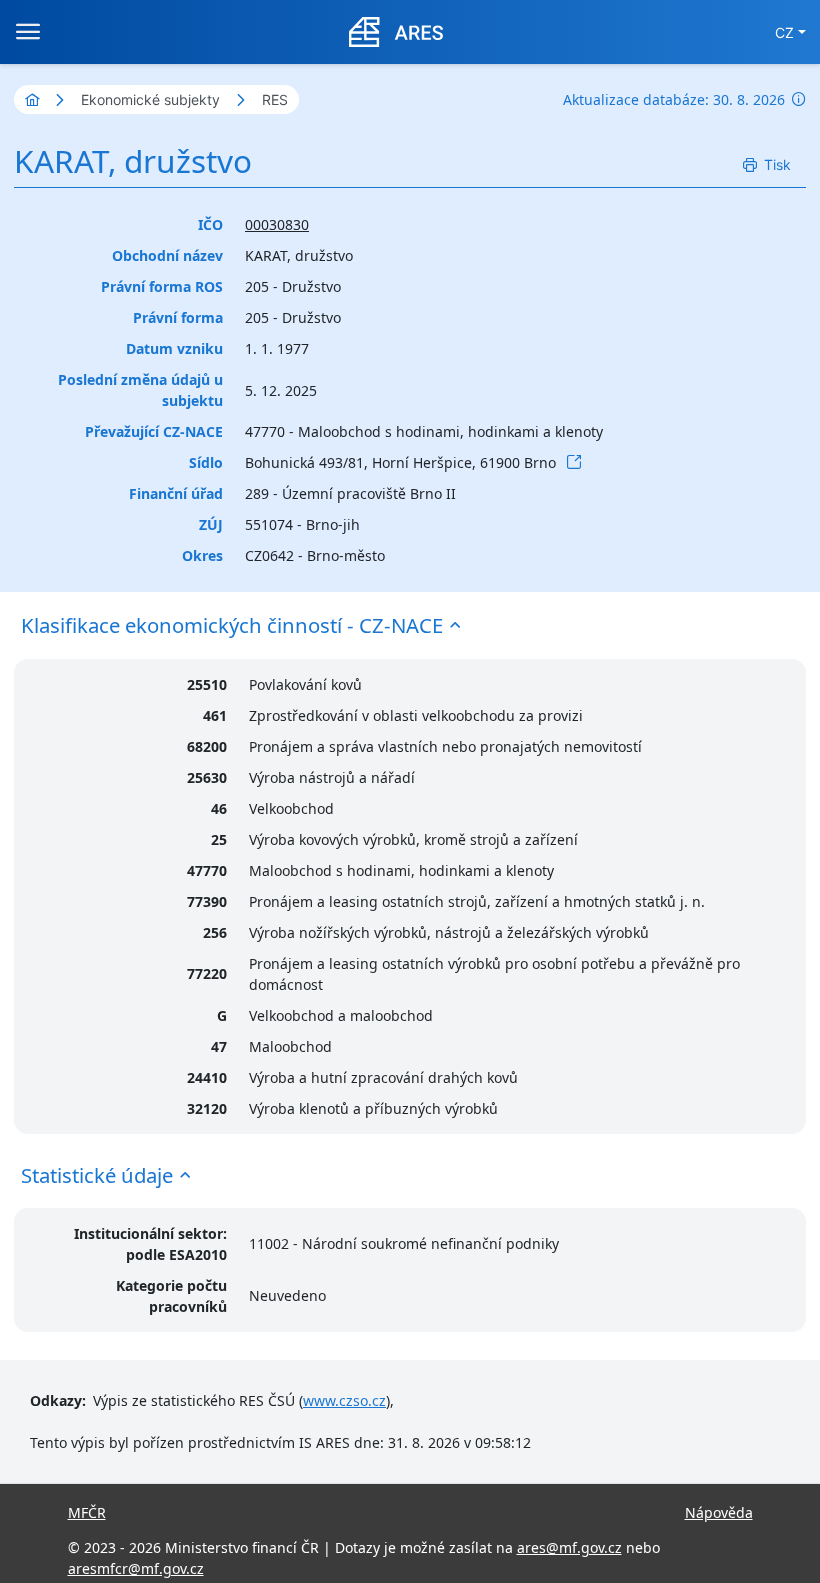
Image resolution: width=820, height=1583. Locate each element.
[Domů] (32, 99)
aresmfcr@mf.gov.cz (136, 1568)
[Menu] (28, 32)
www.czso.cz (344, 1400)
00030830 (277, 224)
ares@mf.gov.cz (569, 1547)
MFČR (87, 1512)
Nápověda (719, 1512)
